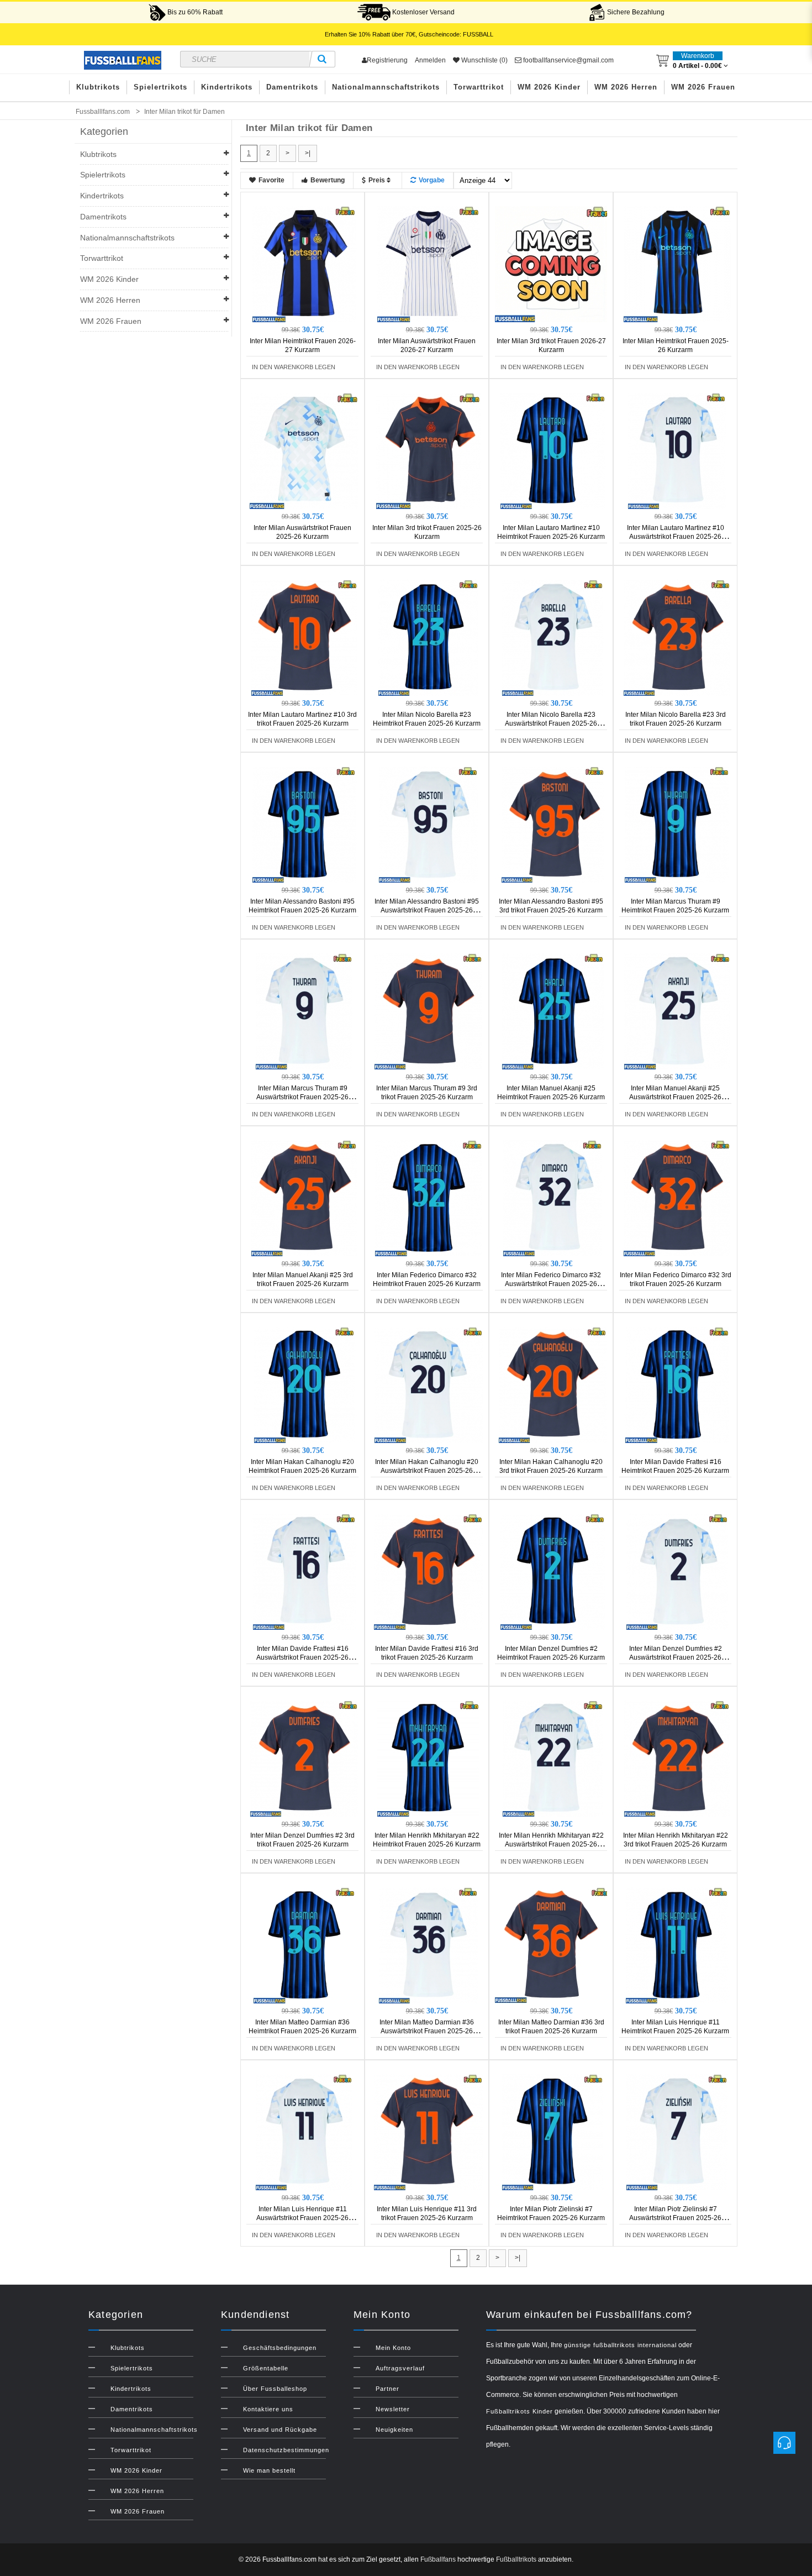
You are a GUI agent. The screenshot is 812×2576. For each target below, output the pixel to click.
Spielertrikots (160, 87)
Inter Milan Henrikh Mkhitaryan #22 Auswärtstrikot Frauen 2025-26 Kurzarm (551, 1844)
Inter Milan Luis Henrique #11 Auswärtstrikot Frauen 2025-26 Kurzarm (302, 2218)
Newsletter (393, 2409)
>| (308, 153)
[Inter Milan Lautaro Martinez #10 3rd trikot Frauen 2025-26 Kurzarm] (304, 637)
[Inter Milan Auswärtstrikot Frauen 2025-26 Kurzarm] (304, 450)
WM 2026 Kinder (549, 87)
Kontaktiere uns (268, 2409)
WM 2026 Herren (626, 87)
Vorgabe (432, 180)
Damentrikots (292, 87)
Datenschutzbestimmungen (286, 2450)
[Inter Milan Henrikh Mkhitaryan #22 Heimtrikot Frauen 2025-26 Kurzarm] (429, 1758)
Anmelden (430, 60)
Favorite (271, 180)
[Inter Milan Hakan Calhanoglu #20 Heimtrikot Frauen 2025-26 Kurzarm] (304, 1384)
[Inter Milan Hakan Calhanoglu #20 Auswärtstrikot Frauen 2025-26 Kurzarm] (429, 1384)
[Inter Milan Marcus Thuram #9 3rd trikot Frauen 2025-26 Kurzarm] (429, 1011)
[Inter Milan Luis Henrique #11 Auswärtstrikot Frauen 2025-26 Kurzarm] (304, 2132)
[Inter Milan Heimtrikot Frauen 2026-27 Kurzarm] (304, 264)
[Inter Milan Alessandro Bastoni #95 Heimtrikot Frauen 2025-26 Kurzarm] (304, 824)
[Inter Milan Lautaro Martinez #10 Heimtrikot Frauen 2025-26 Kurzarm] (553, 450)
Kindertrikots (227, 87)
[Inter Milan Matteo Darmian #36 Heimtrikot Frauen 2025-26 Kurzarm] (304, 1945)
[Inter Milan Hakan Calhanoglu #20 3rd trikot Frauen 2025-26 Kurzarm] (553, 1384)
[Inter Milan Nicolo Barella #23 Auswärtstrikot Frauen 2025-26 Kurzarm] (553, 637)
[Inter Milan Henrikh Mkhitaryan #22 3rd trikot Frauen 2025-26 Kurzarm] (677, 1758)
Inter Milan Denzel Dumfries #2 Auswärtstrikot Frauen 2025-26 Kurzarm (676, 1657)
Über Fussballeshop (275, 2389)
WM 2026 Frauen (703, 87)
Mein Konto (393, 2348)
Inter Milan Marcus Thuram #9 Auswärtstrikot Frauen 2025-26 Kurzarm (302, 1097)
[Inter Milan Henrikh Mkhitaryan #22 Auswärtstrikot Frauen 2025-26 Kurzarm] (553, 1758)
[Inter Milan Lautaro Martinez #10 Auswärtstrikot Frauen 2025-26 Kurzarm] (677, 450)
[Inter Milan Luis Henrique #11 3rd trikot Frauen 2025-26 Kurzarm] (429, 2132)
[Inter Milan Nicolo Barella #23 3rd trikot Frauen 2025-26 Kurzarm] (677, 637)
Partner (387, 2389)
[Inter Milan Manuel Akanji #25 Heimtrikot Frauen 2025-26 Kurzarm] (553, 1011)
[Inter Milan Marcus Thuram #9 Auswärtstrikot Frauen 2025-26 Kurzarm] (304, 1011)
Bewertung (328, 180)
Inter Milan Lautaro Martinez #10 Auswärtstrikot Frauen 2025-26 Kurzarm (676, 537)
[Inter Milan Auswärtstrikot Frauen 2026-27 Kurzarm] (429, 264)
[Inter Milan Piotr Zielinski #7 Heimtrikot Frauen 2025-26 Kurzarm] (553, 2132)
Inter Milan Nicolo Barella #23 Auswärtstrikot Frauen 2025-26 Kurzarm (551, 723)
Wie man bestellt (269, 2470)
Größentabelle (266, 2368)
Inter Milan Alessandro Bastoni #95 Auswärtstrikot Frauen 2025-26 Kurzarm (427, 910)
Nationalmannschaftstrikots (386, 87)
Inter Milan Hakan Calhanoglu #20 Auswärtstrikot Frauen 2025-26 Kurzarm (427, 1471)
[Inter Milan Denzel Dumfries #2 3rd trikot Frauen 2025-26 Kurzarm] (304, 1758)
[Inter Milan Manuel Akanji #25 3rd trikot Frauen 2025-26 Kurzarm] (304, 1198)
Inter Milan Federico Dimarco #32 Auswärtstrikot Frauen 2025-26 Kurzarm (551, 1284)
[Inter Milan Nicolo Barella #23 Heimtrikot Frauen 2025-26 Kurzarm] (429, 637)
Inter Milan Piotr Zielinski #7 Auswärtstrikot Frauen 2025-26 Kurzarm (675, 2218)
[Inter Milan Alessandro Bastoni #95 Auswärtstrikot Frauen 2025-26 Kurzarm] (429, 824)
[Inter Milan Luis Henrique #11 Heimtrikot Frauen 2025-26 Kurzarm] (677, 1945)
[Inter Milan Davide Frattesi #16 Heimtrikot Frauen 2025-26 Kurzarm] (677, 1384)
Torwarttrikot (479, 87)
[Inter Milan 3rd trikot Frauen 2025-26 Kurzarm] (429, 450)
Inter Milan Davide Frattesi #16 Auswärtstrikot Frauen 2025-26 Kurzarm (302, 1657)
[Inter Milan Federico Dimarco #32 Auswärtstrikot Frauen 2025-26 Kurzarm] (553, 1198)
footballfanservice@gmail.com (568, 60)
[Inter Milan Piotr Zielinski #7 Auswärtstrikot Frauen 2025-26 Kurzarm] (677, 2132)
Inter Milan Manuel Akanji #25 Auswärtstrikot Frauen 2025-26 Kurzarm (675, 1097)
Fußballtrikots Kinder (520, 2411)
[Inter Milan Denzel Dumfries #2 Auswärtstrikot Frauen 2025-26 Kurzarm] (677, 1571)
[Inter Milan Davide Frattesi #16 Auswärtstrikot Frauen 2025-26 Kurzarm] (304, 1571)
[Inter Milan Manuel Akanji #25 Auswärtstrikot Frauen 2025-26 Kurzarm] (677, 1011)
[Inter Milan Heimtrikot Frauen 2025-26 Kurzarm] (677, 264)
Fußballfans (438, 2559)
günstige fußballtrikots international (620, 2345)
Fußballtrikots (516, 2559)
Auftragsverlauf (400, 2368)
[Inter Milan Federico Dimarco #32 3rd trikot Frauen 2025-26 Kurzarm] (677, 1198)
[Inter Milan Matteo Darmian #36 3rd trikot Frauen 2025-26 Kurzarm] (553, 1945)
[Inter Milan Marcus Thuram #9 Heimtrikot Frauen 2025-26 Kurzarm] (677, 824)
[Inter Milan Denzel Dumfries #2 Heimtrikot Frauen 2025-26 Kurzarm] (553, 1571)
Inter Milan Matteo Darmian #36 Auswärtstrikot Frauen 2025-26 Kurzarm (427, 2031)
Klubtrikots (98, 87)
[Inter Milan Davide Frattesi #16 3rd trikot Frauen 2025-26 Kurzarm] (429, 1571)
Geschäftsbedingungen (280, 2348)
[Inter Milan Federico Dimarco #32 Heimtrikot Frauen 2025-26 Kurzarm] (429, 1198)
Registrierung (387, 60)
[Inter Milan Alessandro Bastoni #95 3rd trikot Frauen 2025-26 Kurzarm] (553, 824)
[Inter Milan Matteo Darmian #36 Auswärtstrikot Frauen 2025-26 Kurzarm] (429, 1945)
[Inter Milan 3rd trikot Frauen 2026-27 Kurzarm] (553, 264)
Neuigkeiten (394, 2430)
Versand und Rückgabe (280, 2430)
